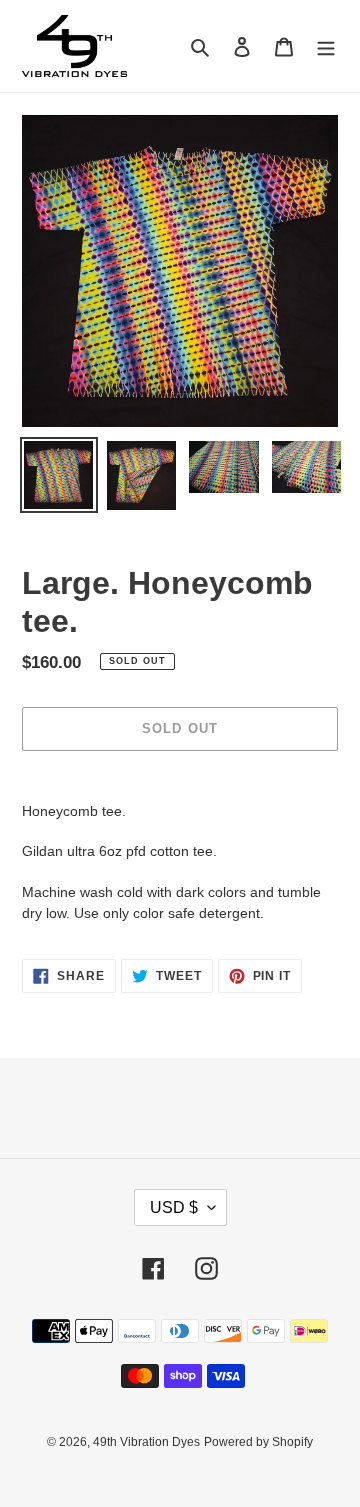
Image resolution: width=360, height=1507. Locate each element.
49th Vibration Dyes (146, 1442)
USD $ (174, 1207)
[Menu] (326, 46)
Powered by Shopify (258, 1442)
